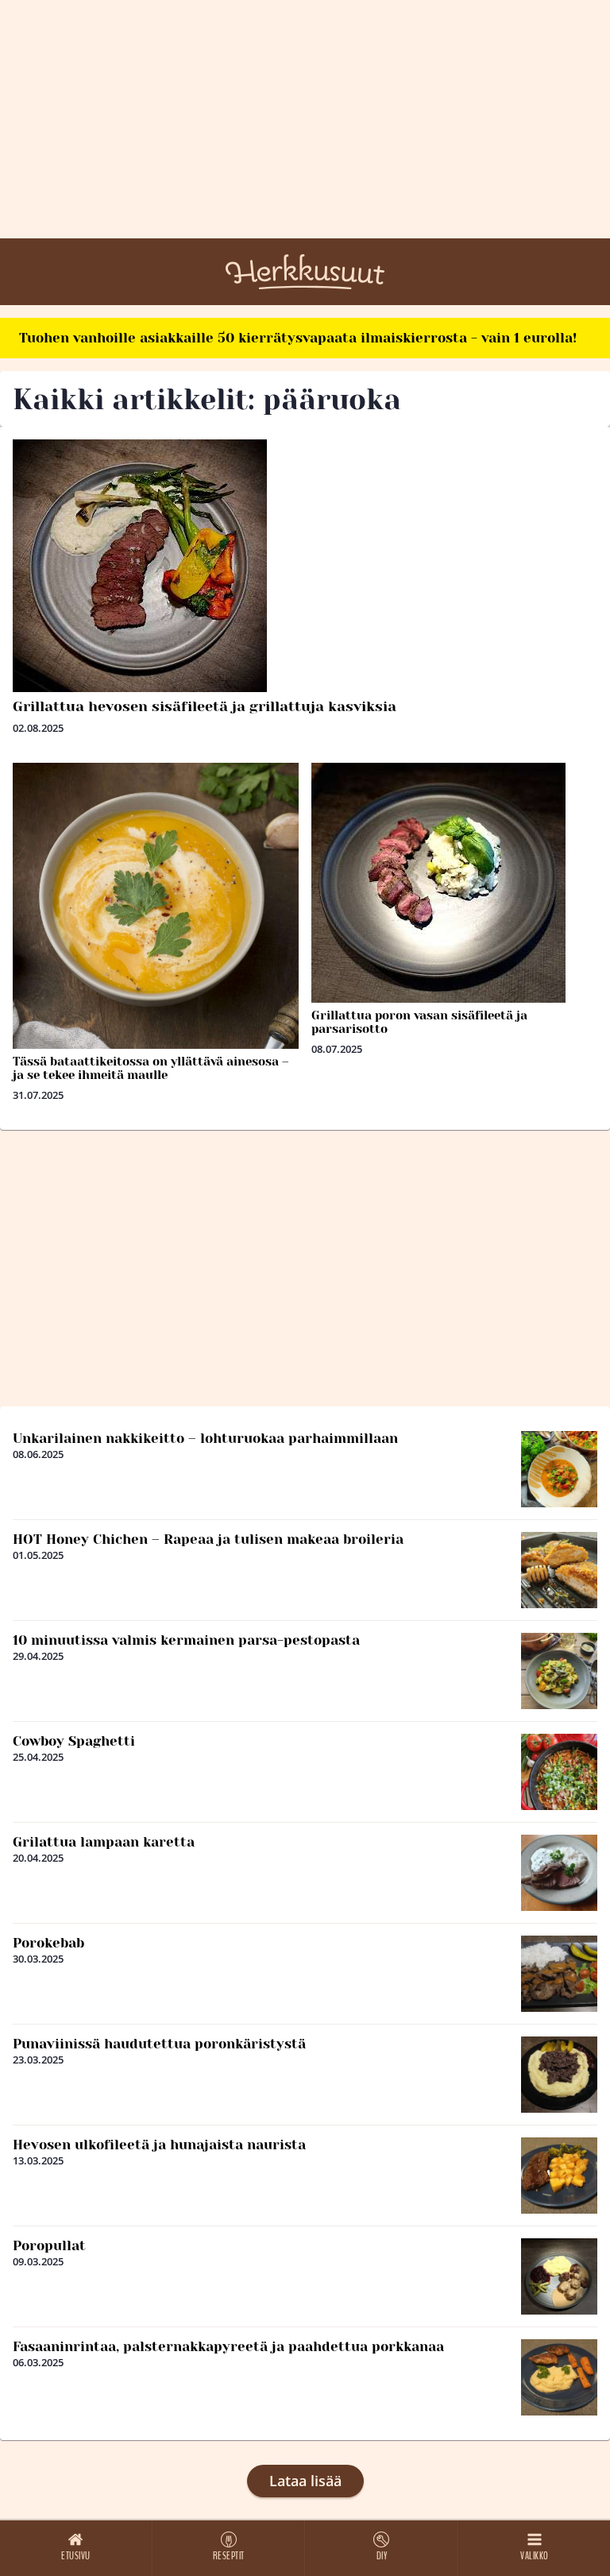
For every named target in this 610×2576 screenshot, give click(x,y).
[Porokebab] (559, 1974)
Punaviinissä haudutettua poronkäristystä (159, 2044)
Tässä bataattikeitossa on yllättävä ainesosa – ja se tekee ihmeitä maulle (151, 1068)
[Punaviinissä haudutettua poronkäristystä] (559, 2075)
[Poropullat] (559, 2276)
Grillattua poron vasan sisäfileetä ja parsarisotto (419, 1022)
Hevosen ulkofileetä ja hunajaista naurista (159, 2145)
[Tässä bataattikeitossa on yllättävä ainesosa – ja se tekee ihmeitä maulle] (156, 906)
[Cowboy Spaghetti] (559, 1772)
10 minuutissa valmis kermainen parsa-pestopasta (186, 1640)
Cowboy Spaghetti (74, 1741)
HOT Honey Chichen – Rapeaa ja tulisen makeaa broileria (208, 1539)
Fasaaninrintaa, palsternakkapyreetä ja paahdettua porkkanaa (228, 2346)
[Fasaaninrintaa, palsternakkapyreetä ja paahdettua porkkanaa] (559, 2377)
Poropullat (49, 2245)
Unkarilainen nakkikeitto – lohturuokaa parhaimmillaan (205, 1438)
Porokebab (48, 1943)
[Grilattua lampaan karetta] (559, 1873)
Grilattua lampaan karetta (104, 1842)
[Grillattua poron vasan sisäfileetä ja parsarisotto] (454, 883)
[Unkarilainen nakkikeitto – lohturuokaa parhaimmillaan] (559, 1469)
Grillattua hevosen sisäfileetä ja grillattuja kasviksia (205, 706)
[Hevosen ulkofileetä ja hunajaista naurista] (559, 2176)
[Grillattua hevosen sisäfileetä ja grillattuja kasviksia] (305, 566)
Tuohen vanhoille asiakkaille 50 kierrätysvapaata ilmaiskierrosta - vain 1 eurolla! (298, 338)
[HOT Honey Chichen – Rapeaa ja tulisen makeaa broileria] (559, 1570)
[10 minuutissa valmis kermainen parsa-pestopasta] (559, 1671)
